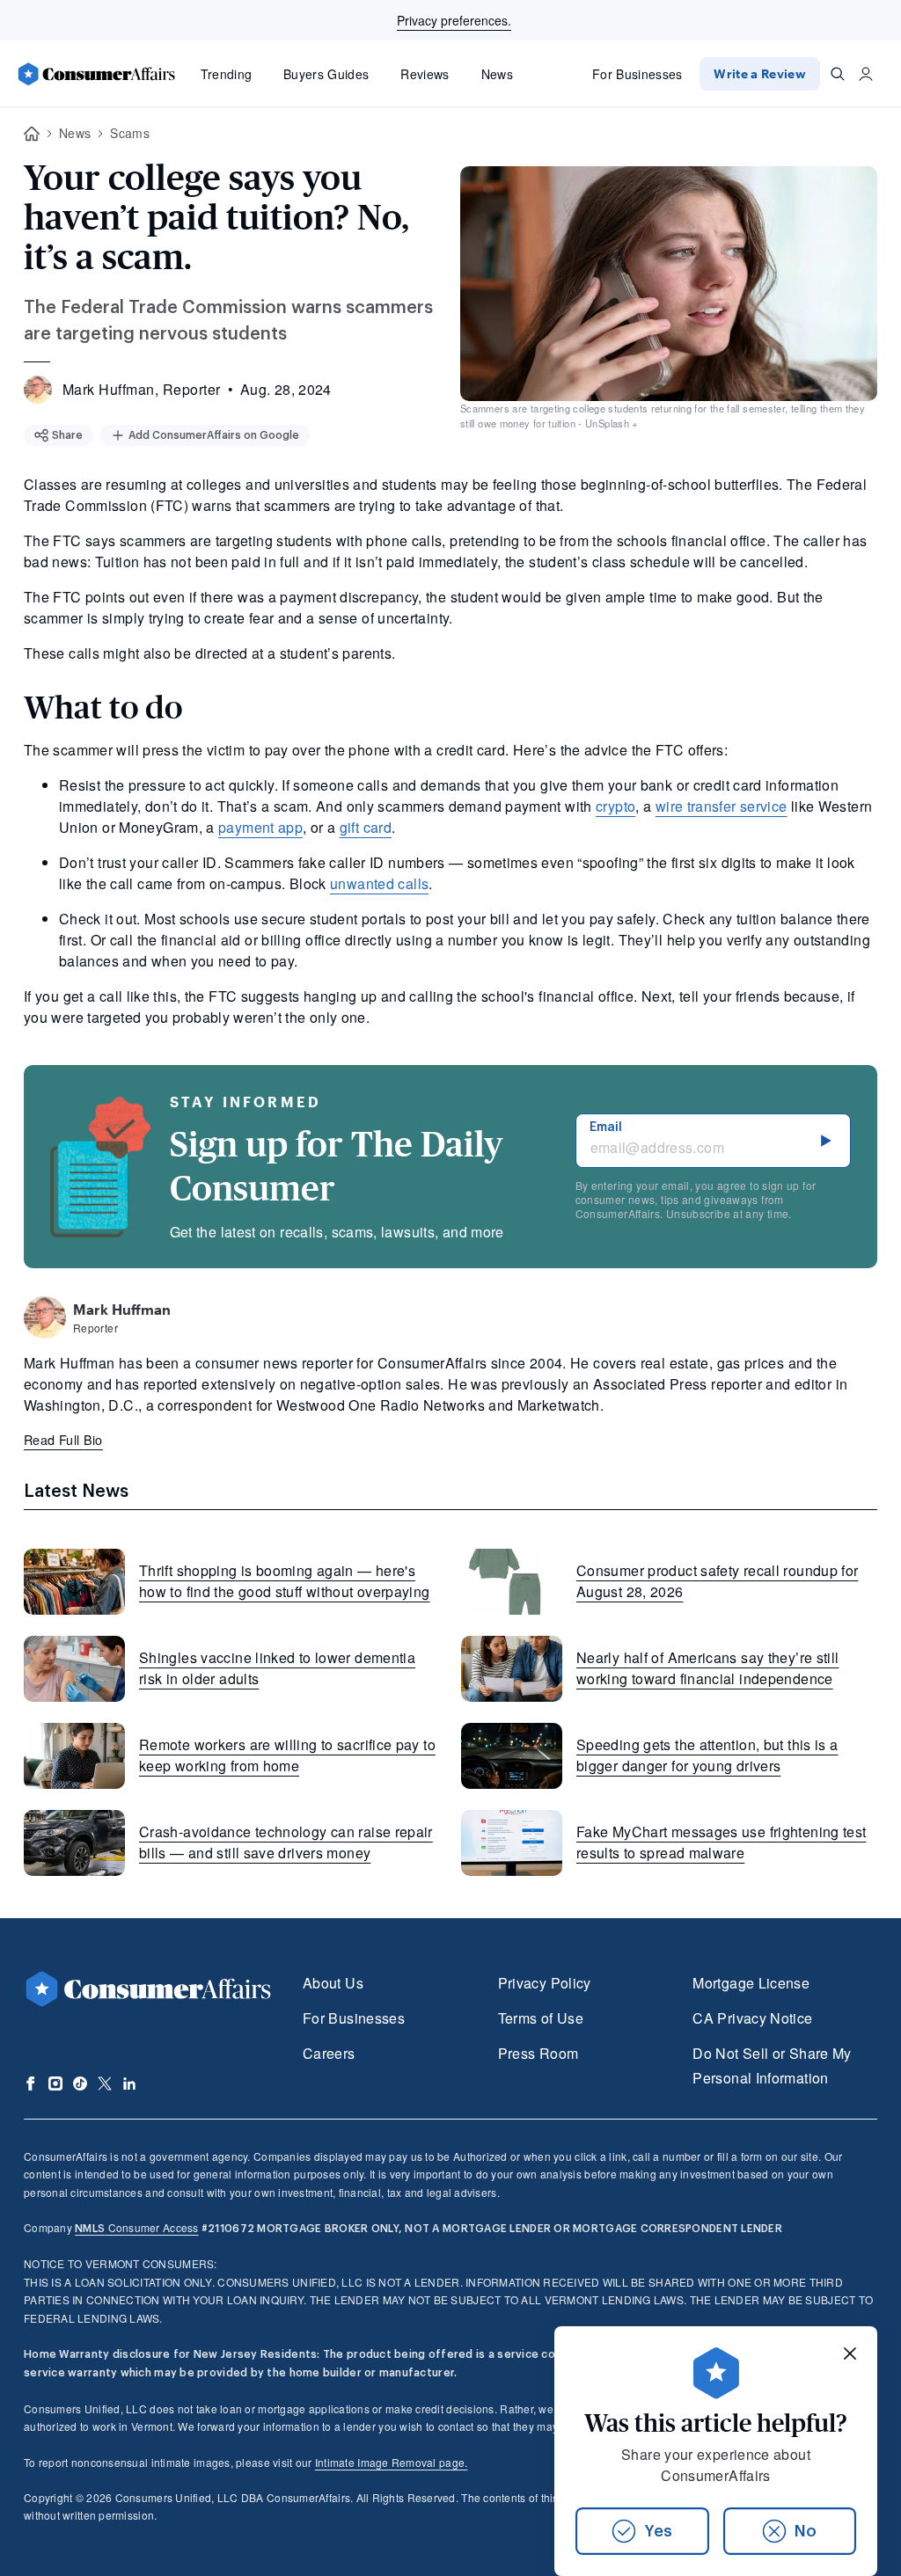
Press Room (538, 2053)
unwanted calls (379, 883)
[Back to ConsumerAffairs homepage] (32, 134)
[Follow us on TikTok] (80, 2083)
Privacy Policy (545, 1983)
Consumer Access (136, 2227)
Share (67, 435)
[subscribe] (826, 1141)
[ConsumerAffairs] (96, 74)
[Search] (838, 74)
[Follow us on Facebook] (31, 2083)
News (497, 74)
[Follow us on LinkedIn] (129, 2083)
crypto (615, 806)
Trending (227, 74)
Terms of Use (541, 2018)
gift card (366, 827)
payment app (260, 827)
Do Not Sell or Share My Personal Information (772, 2065)
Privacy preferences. (454, 20)
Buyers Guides (326, 74)
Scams (130, 133)
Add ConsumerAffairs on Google (214, 435)
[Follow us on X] (105, 2083)
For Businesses (637, 74)
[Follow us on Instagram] (55, 2083)
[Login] (866, 74)
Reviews (425, 74)
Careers (329, 2053)
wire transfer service (722, 806)
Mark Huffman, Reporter (142, 389)
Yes (658, 2531)
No (806, 2531)
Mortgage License (751, 1983)
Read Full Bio (63, 1439)
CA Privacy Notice (752, 2018)
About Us (333, 1983)
